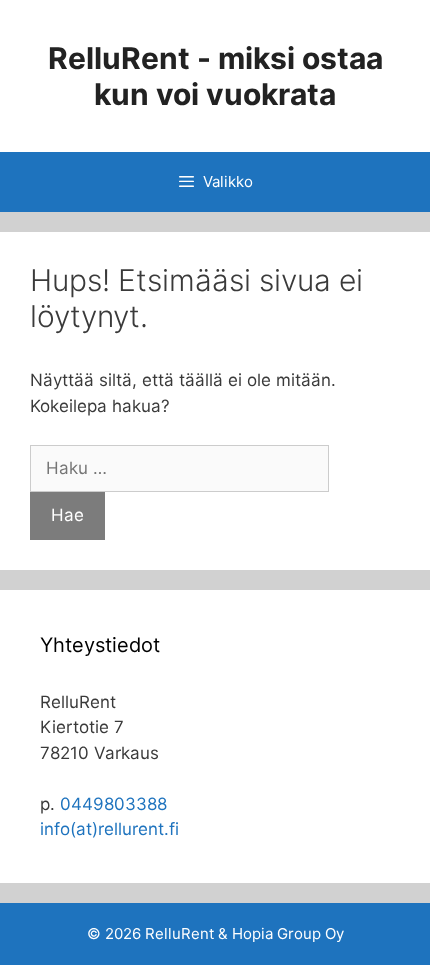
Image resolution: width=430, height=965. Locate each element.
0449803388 (113, 804)
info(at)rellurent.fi (109, 829)
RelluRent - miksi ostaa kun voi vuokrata (215, 76)
